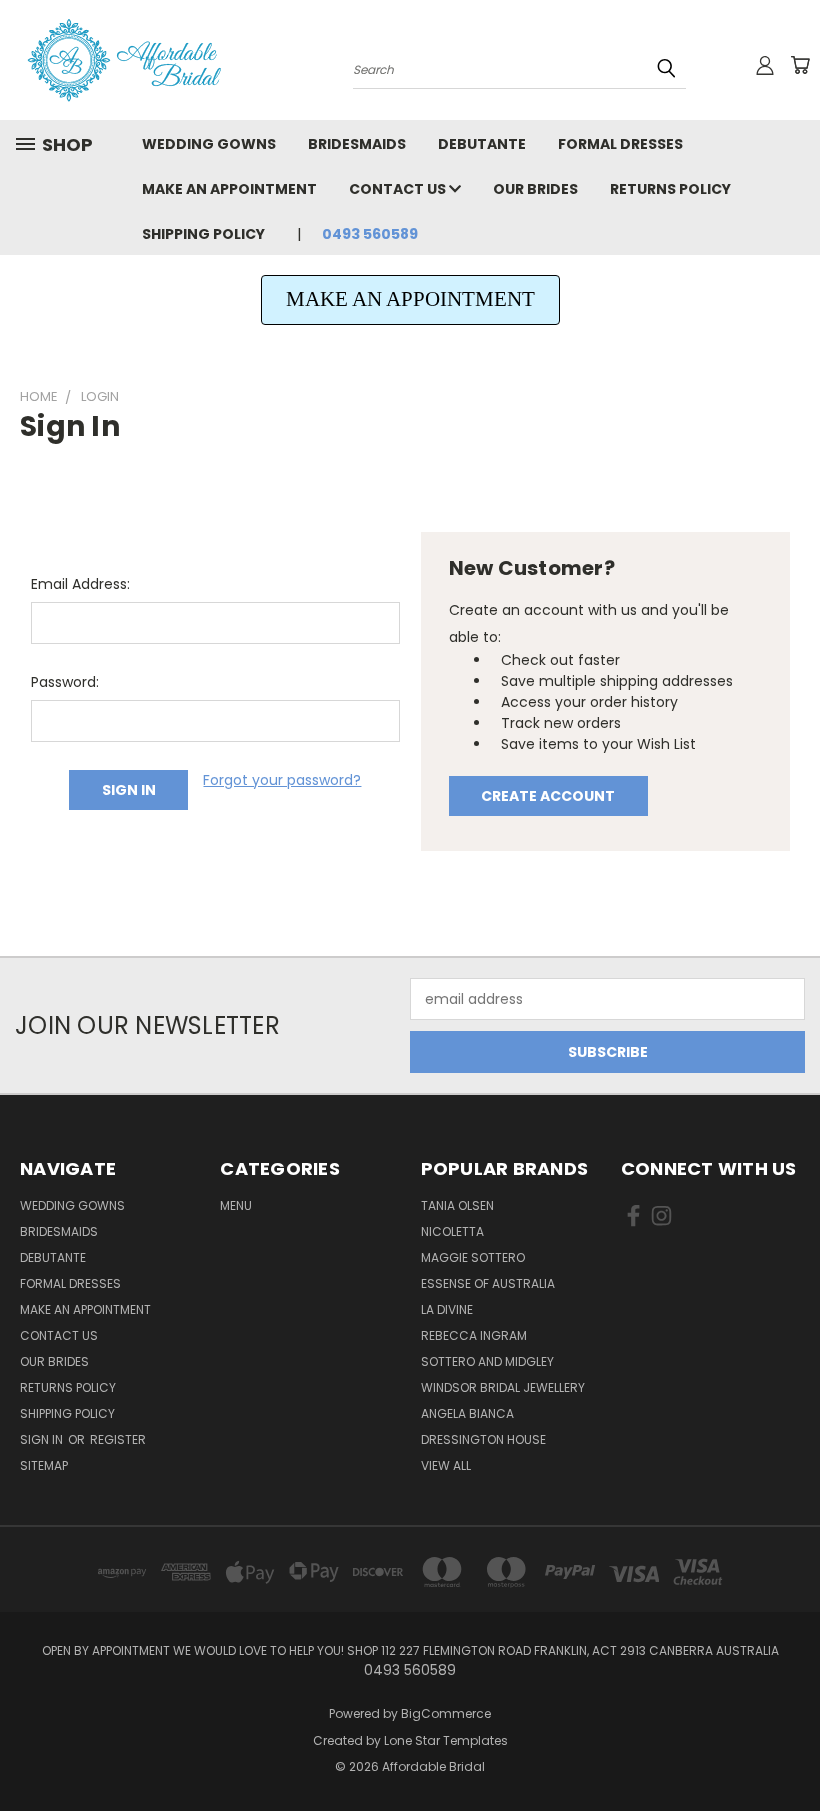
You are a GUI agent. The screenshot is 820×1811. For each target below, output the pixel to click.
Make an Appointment (229, 189)
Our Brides (535, 189)
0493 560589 (370, 234)
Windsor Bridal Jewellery (503, 1387)
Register (118, 1439)
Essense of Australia (488, 1283)
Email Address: (80, 584)
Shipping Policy (203, 234)
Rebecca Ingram (474, 1335)
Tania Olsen (457, 1205)
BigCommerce (446, 1713)
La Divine (447, 1309)
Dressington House (483, 1439)
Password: (65, 682)
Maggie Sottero (473, 1257)
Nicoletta (452, 1231)
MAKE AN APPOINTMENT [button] (410, 299)
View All (446, 1465)
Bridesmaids (357, 144)
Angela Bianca (467, 1413)
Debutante (482, 144)
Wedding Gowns (209, 144)
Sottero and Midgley (487, 1361)
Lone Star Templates (446, 1740)
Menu (236, 1205)
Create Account (548, 796)
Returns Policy (670, 189)
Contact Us (399, 189)
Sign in (43, 1439)
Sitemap (44, 1465)
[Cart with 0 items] (800, 65)
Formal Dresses (620, 144)
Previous (789, 1748)
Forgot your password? (282, 780)
